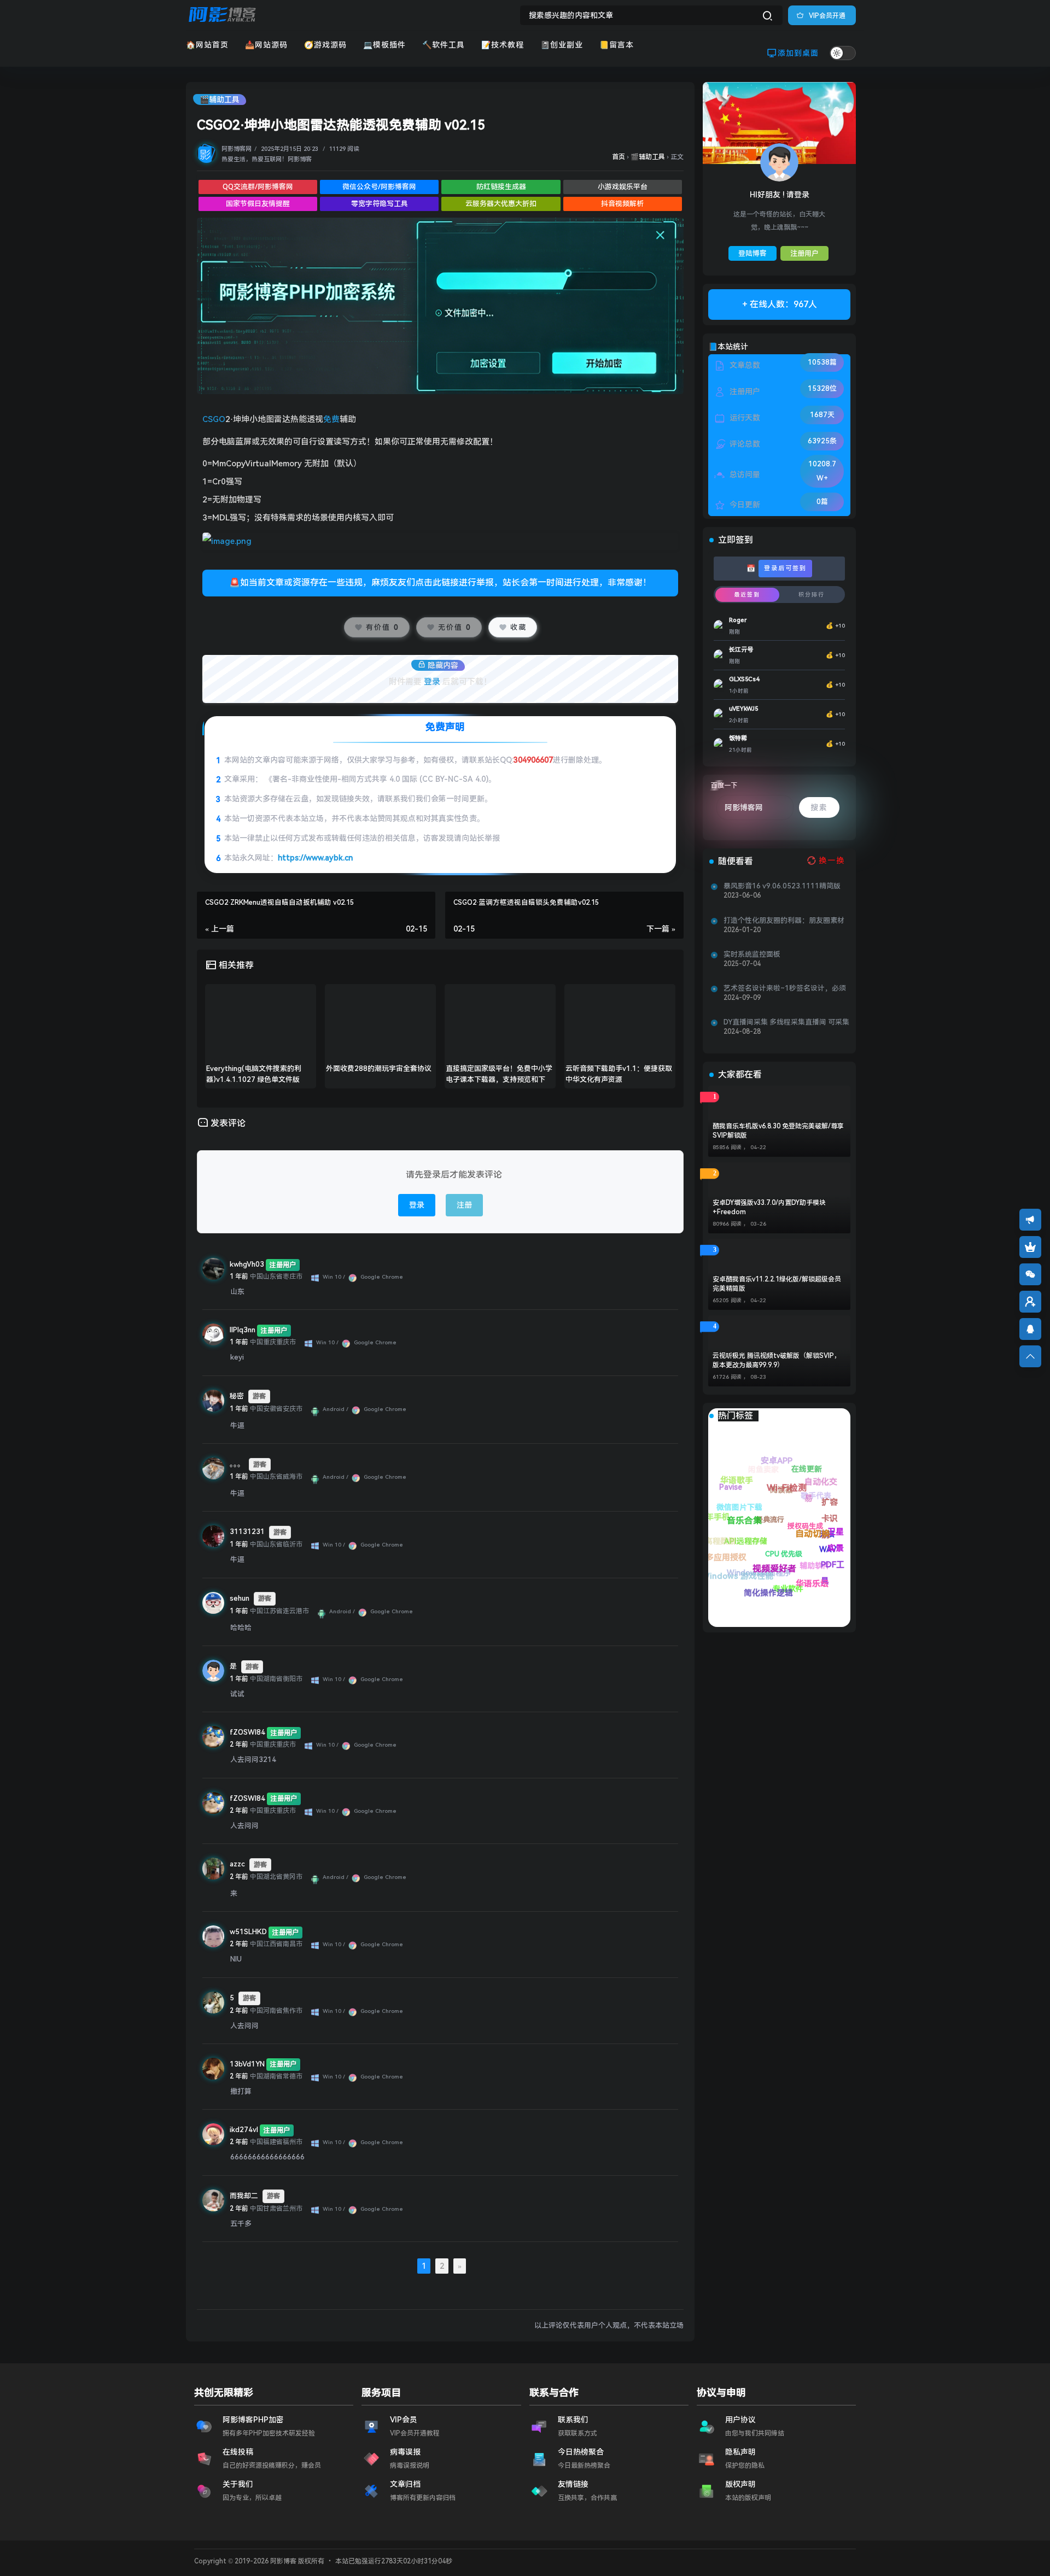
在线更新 (823, 1491)
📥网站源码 (266, 45)
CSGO (214, 419)
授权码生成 (830, 1567)
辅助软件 (803, 1551)
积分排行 (812, 595)
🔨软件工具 (444, 45)
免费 (331, 419)
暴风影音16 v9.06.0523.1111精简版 (782, 886)
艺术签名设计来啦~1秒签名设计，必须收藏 (785, 988)
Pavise (783, 1539)
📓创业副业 (562, 45)
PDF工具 (780, 1500)
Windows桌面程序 (767, 1593)
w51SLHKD (248, 1932)
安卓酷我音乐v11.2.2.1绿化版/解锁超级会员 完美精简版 (777, 1284)
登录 (432, 682)
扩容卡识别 (823, 1476)
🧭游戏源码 (325, 45)
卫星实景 (779, 1466)
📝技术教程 (503, 45)
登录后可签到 (785, 568)
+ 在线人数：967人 (780, 304)
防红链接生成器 (501, 187)
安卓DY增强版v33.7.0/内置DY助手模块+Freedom (769, 1207)
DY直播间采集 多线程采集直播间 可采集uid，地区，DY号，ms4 (786, 1022)
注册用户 (804, 253)
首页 (619, 157)
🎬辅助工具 (220, 99)
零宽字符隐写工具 (380, 204)
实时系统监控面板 (752, 954)
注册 (464, 1205)
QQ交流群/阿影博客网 (258, 187)
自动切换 (744, 1471)
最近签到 (747, 595)
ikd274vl (244, 2130)
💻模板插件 (384, 45)
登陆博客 (752, 253)
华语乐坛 (736, 1509)
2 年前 (239, 1744)
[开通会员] (1030, 1247)
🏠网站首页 (207, 45)
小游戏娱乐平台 (623, 187)
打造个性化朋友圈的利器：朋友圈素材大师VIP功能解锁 (784, 921)
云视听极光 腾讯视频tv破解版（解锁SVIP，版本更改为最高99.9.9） (777, 1360)
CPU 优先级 (810, 1585)
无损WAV (822, 1520)
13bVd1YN (247, 2064)
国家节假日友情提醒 (258, 204)
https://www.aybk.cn (315, 858)
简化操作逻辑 (719, 1545)
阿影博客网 (237, 149)
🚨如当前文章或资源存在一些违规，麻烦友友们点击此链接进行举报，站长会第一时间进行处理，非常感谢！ (440, 582)
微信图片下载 (797, 1564)
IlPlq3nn (243, 1330)
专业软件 (754, 1567)
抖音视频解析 (622, 204)
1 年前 (239, 1277)
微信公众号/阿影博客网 (379, 187)
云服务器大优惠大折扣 (501, 204)
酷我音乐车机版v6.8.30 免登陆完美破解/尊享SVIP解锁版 (778, 1131)
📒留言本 (617, 45)
